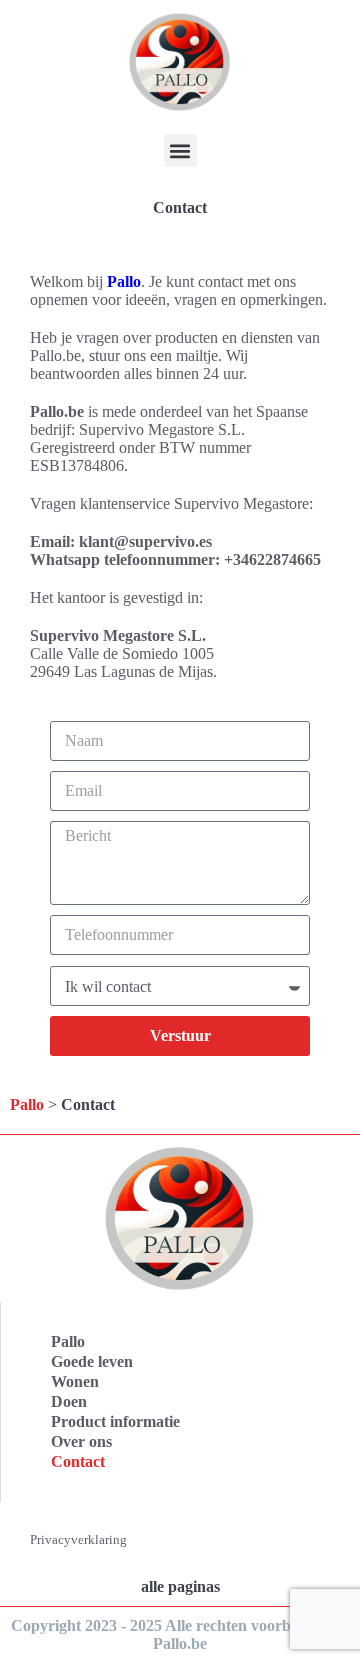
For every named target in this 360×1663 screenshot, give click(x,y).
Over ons (81, 1441)
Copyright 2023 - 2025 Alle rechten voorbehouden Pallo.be (180, 1634)
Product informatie (115, 1421)
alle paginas (180, 1586)
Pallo (124, 281)
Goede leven (92, 1361)
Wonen (75, 1381)
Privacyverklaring (78, 1539)
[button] (180, 150)
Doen (69, 1401)
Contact (78, 1461)
